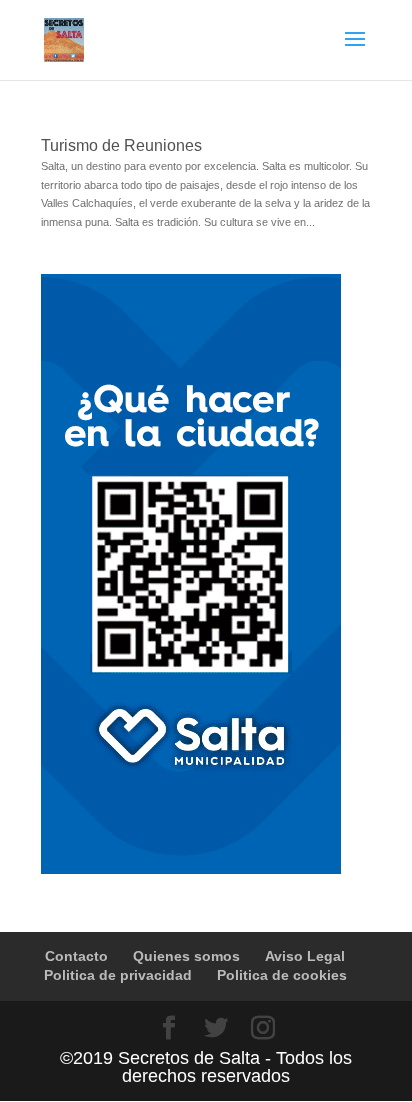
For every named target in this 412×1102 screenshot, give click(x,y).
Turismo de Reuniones (121, 145)
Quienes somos (186, 956)
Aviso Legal (305, 956)
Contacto (76, 956)
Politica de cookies (282, 975)
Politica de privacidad (118, 975)
